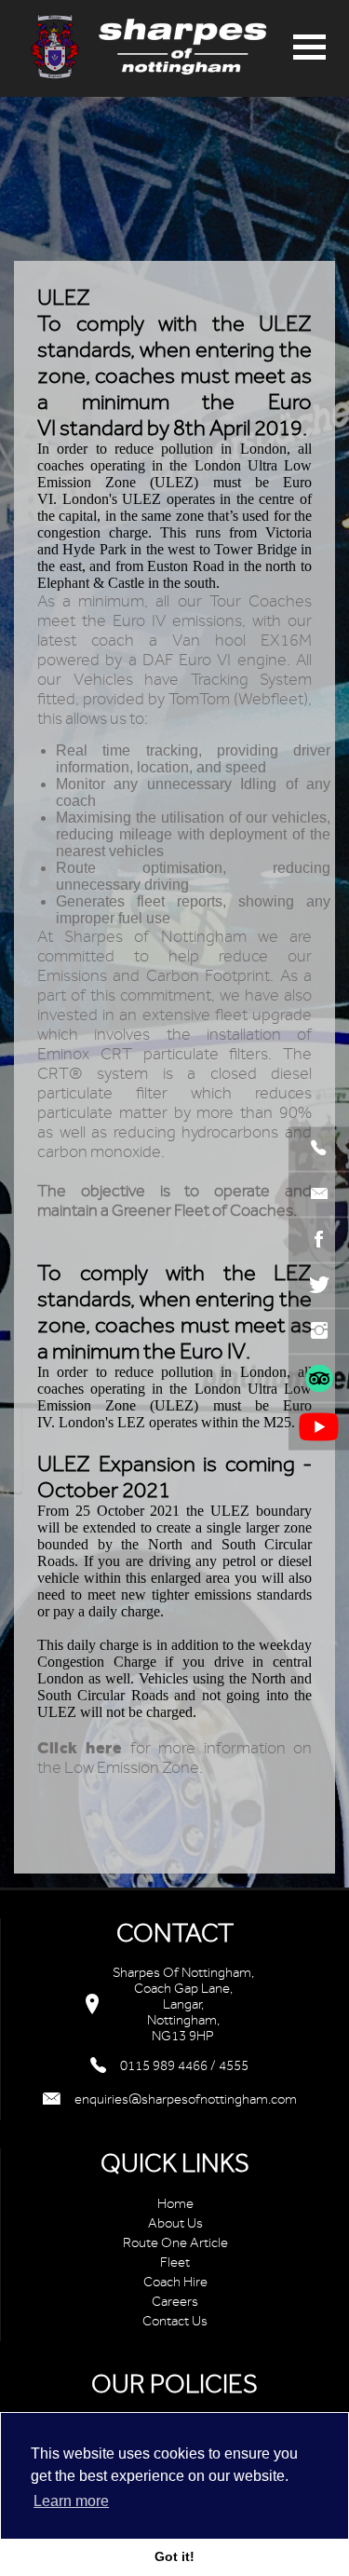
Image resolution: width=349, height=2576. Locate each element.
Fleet (175, 2263)
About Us (175, 2223)
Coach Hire (175, 2282)
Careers (175, 2302)
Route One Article (175, 2243)
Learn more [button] (71, 2501)
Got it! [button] (174, 2556)
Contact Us (175, 2321)
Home (175, 2204)
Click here (80, 1748)
